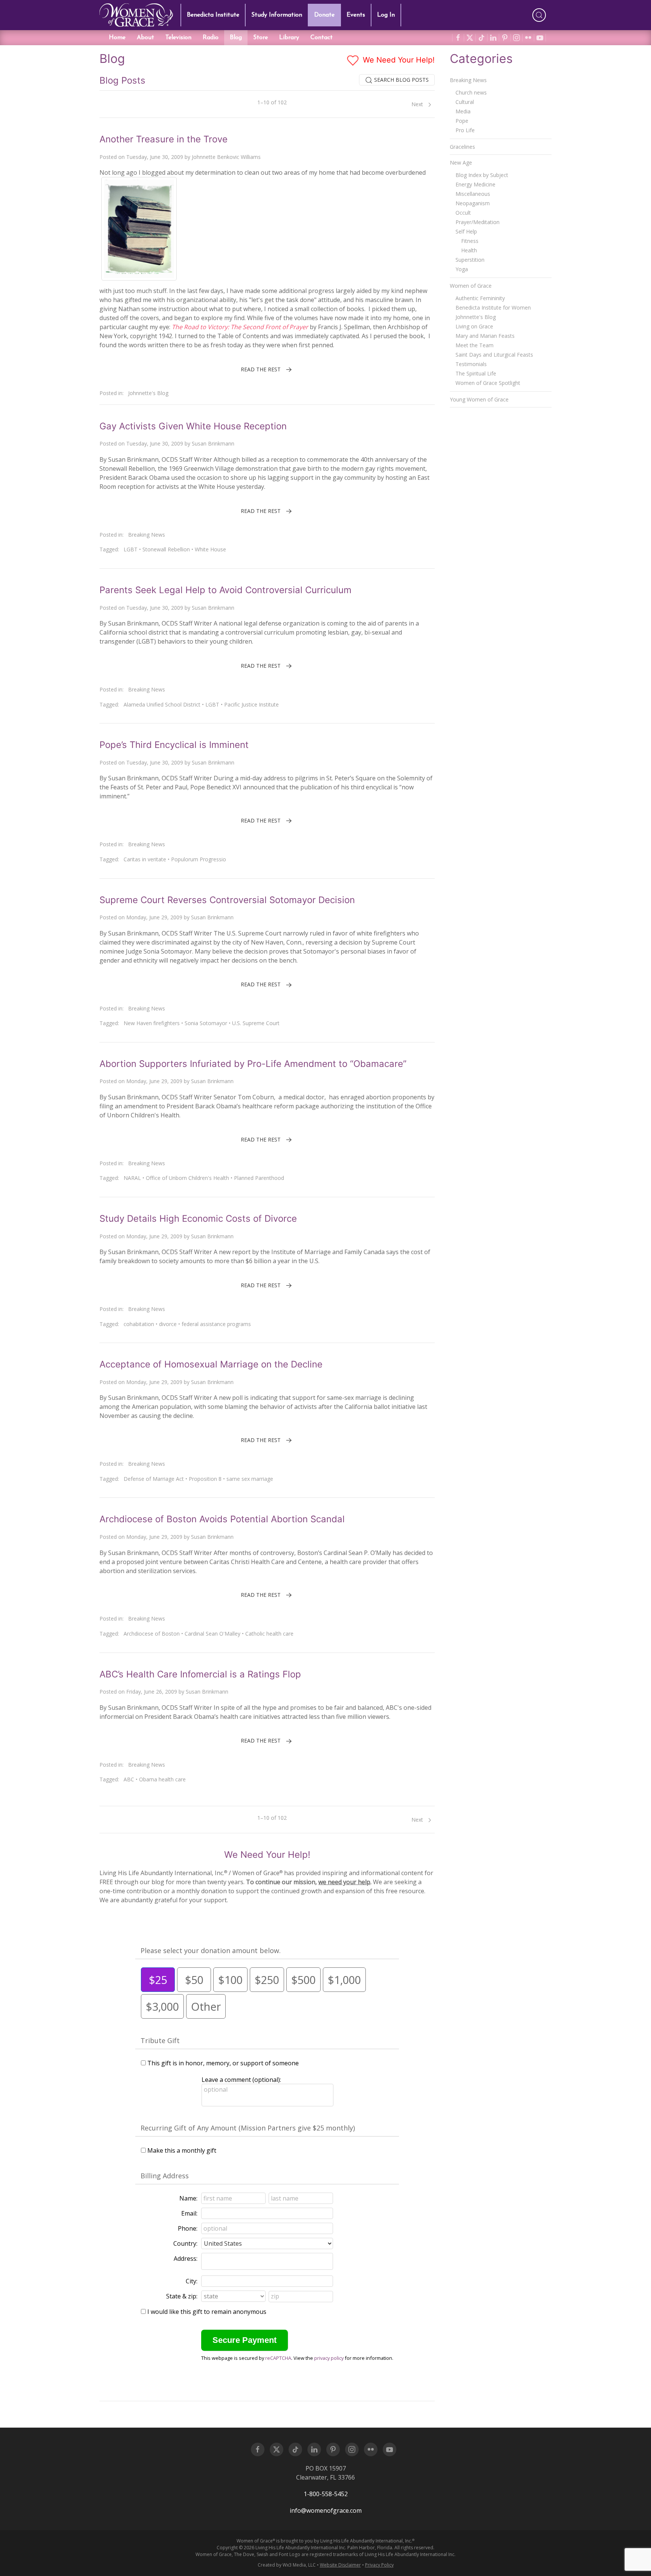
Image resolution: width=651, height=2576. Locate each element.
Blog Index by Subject (482, 175)
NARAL (132, 1178)
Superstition (470, 260)
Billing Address (165, 2176)
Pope (462, 121)
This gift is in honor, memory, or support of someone (223, 2063)
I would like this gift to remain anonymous (207, 2312)
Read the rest (261, 369)
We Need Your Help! (398, 60)
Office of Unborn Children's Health (187, 1178)
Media (463, 111)
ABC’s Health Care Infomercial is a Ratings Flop (200, 1674)
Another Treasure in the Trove (164, 139)
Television (178, 38)
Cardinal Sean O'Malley (212, 1634)
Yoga (462, 269)
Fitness (470, 241)
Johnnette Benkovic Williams (226, 157)
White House (210, 549)
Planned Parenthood (259, 1178)
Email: (189, 2213)
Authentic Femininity (480, 298)
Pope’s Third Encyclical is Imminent (174, 745)
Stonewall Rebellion (166, 549)
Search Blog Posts (401, 80)
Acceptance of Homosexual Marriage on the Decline (211, 1364)
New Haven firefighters (152, 1023)
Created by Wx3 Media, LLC (287, 2565)
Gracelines (462, 147)
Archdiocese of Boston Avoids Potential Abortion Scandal (222, 1519)
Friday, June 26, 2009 (152, 1692)
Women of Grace (471, 286)
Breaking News (147, 535)
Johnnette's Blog (148, 393)
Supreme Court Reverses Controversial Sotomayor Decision (227, 900)
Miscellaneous (473, 194)
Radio (211, 38)
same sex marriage (250, 1479)
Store (261, 38)
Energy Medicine (475, 184)
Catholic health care (269, 1634)
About (145, 38)
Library (289, 38)
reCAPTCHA (278, 2358)
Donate (324, 15)
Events (356, 15)
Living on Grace (474, 326)
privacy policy (329, 2358)
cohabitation (139, 1324)
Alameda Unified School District (162, 704)
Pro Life (465, 130)
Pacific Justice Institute (251, 704)
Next (418, 104)
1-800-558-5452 (326, 2494)
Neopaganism (473, 203)
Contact (322, 38)
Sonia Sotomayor (206, 1023)
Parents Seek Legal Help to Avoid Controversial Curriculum (225, 590)
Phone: (188, 2228)
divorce (168, 1324)
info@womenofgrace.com (326, 2510)
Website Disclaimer (340, 2565)
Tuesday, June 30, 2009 (155, 157)
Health (469, 250)
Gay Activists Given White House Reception (193, 426)
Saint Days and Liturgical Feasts (494, 355)
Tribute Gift (160, 2040)
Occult (463, 213)
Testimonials (471, 364)
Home (117, 38)
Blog (236, 38)
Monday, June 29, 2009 (154, 917)
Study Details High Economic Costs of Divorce (198, 1219)
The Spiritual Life (476, 373)
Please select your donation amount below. (211, 1950)
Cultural (465, 102)
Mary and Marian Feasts (485, 336)
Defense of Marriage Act (154, 1479)
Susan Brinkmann (213, 443)
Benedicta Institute (213, 15)
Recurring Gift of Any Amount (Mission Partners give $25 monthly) (248, 2128)
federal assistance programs (216, 1324)
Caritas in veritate (145, 859)
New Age (461, 163)
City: (192, 2281)
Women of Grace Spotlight (488, 383)
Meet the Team (474, 345)
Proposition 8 (205, 1479)
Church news (471, 92)
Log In (386, 15)
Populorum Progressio (199, 859)
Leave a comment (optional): (241, 2080)
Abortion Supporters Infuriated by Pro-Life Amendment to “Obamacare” (253, 1064)
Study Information (277, 15)
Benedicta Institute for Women (493, 308)
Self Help (466, 231)
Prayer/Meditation (478, 222)
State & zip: (182, 2296)
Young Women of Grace (479, 399)
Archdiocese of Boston (152, 1634)
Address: (186, 2259)
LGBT (131, 549)
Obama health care (162, 1779)
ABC (129, 1779)
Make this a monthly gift (182, 2150)
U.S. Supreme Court (256, 1023)
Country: (185, 2243)
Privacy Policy (379, 2565)
